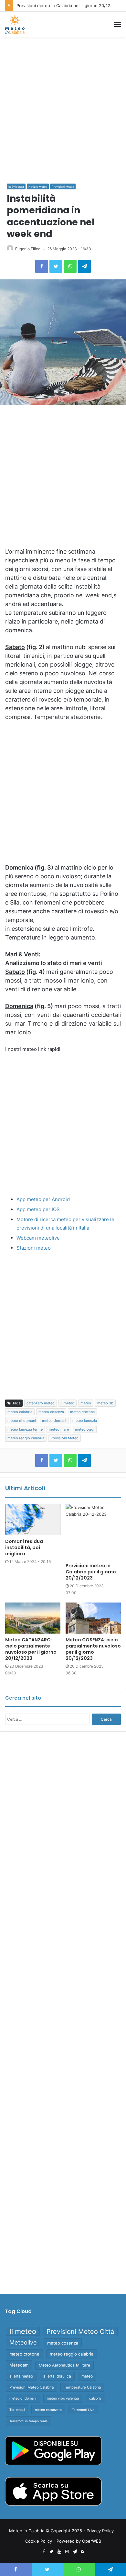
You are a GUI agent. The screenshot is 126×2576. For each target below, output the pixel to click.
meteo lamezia (85, 1421)
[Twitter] (56, 266)
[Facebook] (42, 266)
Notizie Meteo (38, 187)
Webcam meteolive (38, 1238)
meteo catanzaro (48, 2410)
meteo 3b (105, 1403)
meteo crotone (82, 1412)
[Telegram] (84, 266)
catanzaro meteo (41, 1403)
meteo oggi (85, 1429)
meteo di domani (22, 1421)
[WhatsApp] (70, 266)
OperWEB (92, 2541)
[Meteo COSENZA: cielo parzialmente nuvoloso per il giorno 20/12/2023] (93, 1618)
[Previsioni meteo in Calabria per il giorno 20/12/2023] (93, 1532)
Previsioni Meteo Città (80, 2332)
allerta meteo (21, 2376)
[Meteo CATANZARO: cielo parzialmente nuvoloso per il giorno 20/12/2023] (33, 1618)
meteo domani (54, 1421)
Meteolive (23, 2342)
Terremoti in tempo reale (28, 2421)
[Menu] (118, 25)
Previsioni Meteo (63, 187)
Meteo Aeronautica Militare (64, 2365)
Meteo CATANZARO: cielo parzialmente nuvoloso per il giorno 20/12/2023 (31, 1649)
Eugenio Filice (28, 249)
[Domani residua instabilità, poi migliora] (33, 1520)
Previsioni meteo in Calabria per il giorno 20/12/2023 (69, 6)
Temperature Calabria (82, 2387)
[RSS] (82, 2552)
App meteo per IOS (38, 1209)
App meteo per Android (43, 1199)
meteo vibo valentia (63, 2398)
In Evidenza (16, 187)
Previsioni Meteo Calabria (31, 2387)
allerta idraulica (57, 2376)
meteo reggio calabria (26, 1438)
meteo (86, 1403)
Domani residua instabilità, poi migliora (24, 1547)
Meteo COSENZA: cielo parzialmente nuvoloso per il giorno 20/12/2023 (93, 1649)
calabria (95, 2398)
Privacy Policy (100, 2531)
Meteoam (19, 2365)
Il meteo (68, 1403)
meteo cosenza (51, 1412)
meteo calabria (20, 1412)
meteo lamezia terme (25, 1429)
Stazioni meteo (34, 1248)
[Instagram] (67, 2552)
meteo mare (59, 1429)
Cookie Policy (39, 2541)
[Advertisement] (63, 107)
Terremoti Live (83, 2410)
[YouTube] (59, 2552)
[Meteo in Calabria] (15, 25)
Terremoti (17, 2410)
